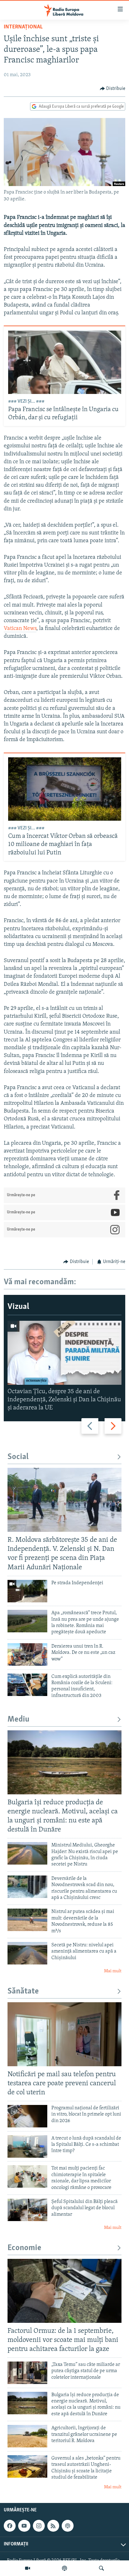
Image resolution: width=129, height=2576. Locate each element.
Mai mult (113, 1971)
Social (18, 1457)
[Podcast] (64, 2568)
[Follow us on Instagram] (39, 2526)
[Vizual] (28, 2568)
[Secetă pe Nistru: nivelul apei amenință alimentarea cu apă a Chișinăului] (27, 1953)
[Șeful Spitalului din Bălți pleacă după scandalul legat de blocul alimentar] (27, 2210)
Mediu (18, 1720)
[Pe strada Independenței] (27, 1591)
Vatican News (20, 629)
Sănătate (23, 1991)
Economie (24, 2248)
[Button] (113, 89)
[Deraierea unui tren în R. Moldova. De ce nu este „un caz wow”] (27, 1654)
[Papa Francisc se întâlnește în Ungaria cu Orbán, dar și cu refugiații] (65, 362)
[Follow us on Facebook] (10, 2526)
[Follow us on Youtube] (24, 2526)
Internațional (23, 27)
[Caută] (101, 2568)
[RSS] (53, 2526)
